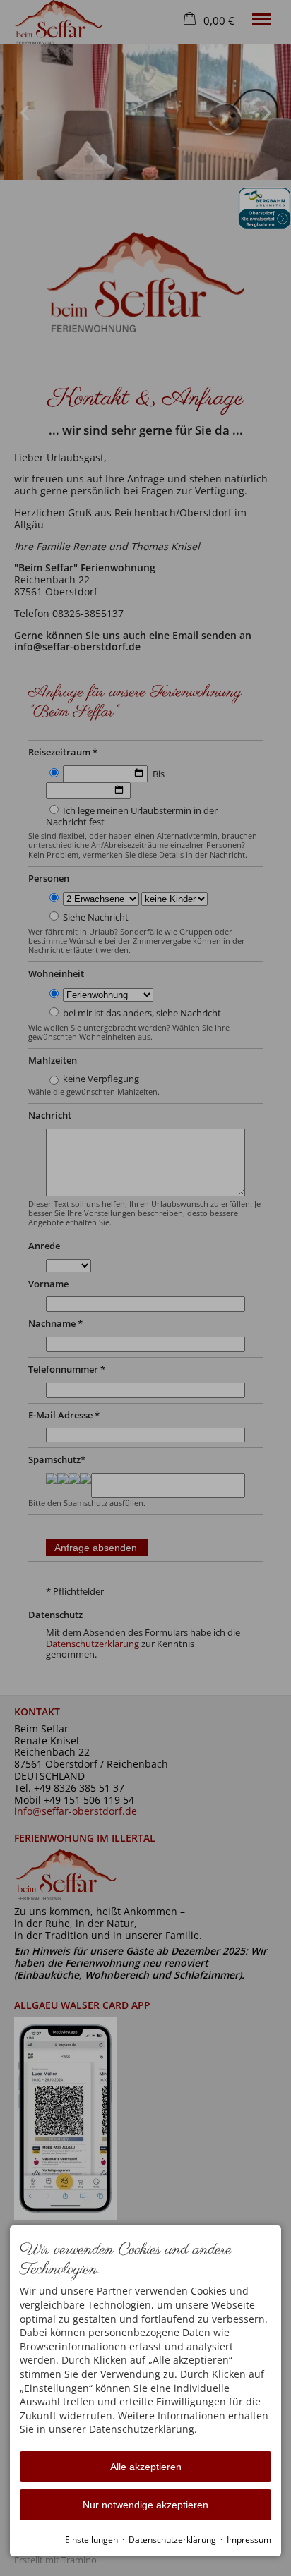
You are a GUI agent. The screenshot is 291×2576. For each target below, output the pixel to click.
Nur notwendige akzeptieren (145, 2505)
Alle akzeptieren (146, 2467)
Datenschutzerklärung (172, 2539)
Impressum (249, 2539)
